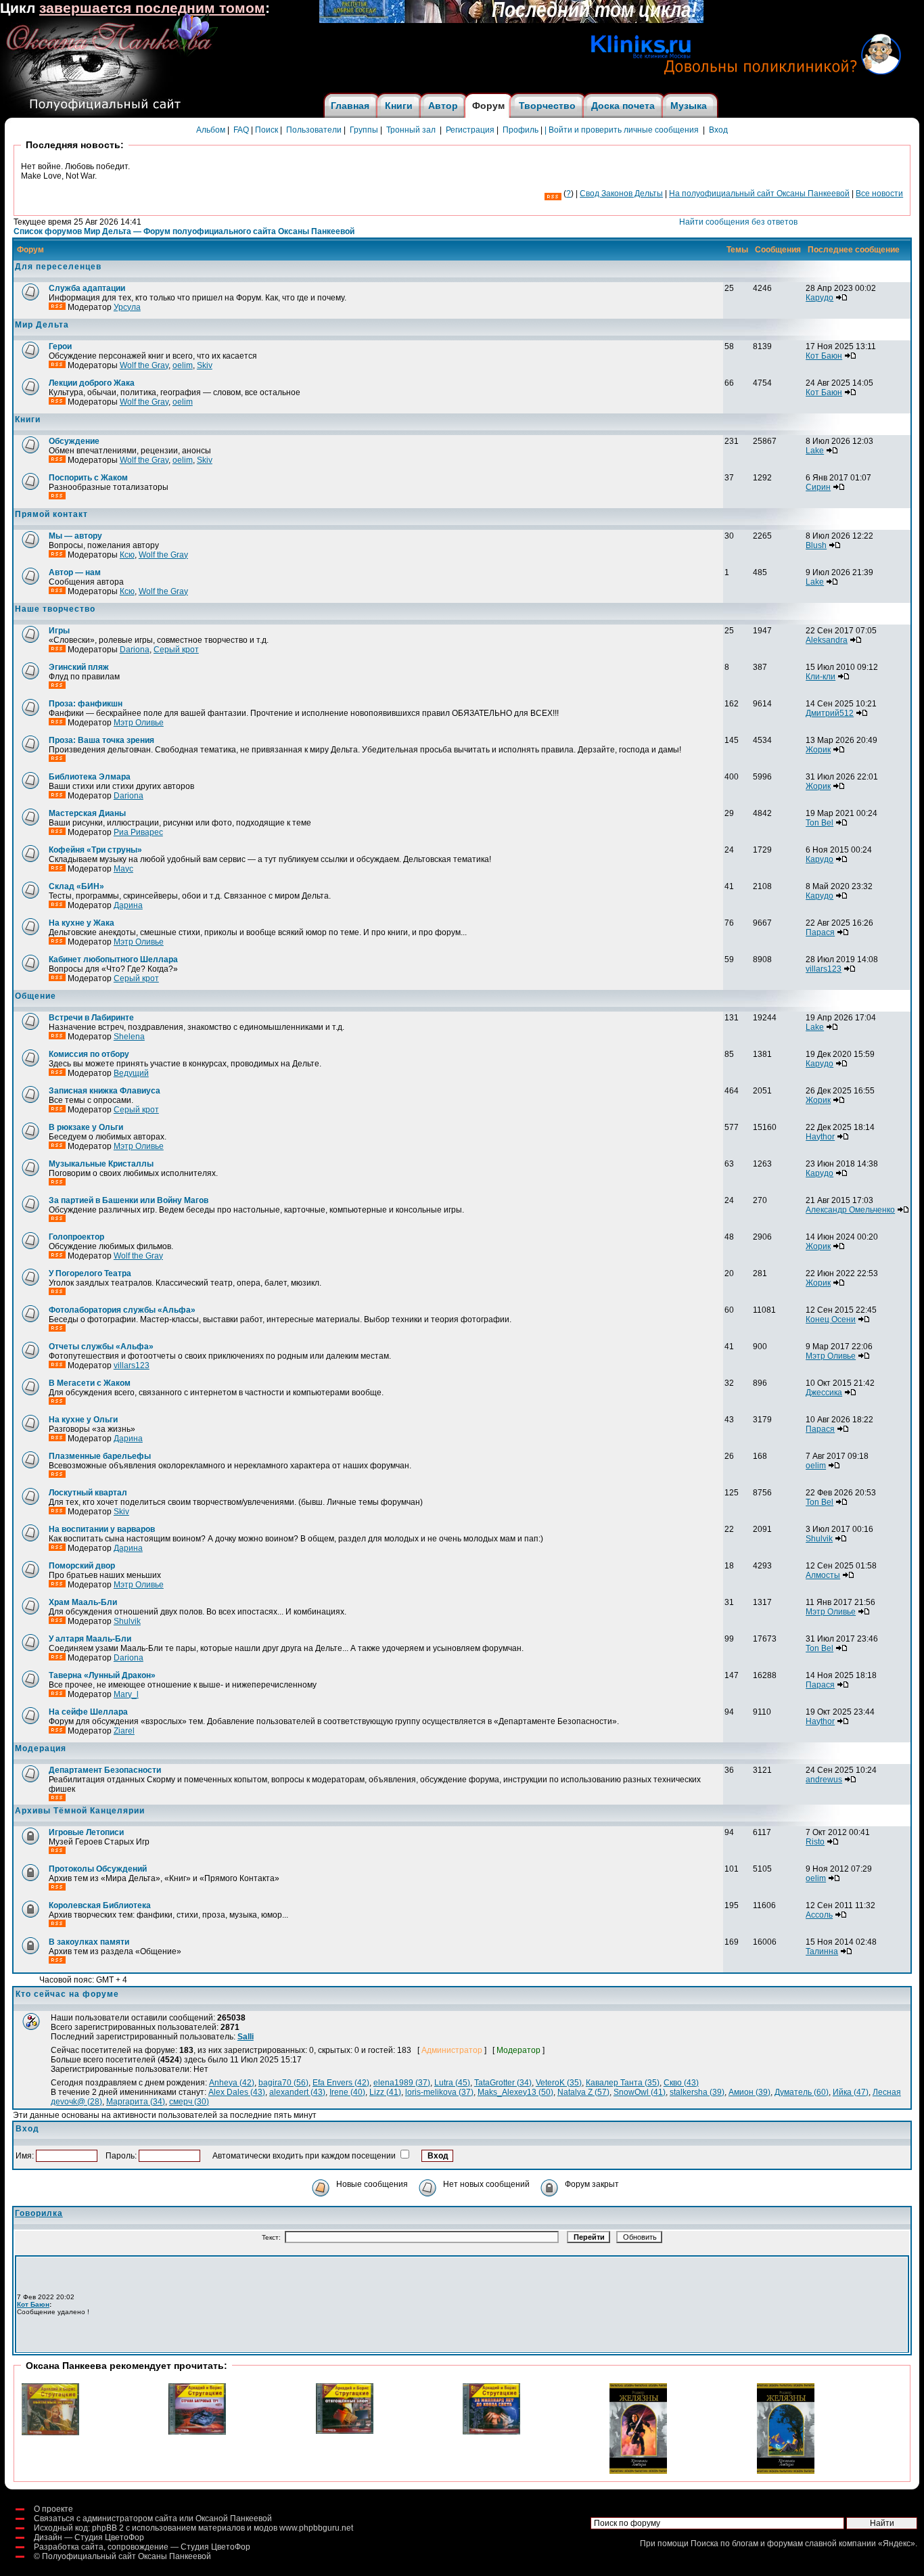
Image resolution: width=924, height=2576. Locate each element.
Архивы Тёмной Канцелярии (80, 1811)
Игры (59, 631)
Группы (364, 130)
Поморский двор (82, 1566)
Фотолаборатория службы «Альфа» (122, 1310)
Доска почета (623, 106)
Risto (815, 1842)
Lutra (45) (452, 2083)
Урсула (127, 307)
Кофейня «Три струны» (95, 850)
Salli (246, 2037)
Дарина (128, 905)
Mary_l (126, 1694)
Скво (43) (681, 2083)
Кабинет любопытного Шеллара (113, 959)
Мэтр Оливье (139, 723)
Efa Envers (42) (341, 2083)
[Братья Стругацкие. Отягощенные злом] (345, 2431)
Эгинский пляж (79, 667)
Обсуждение (74, 441)
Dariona (135, 650)
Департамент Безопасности (105, 1770)
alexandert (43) (297, 2092)
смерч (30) (189, 2102)
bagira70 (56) (283, 2083)
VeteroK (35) (559, 2083)
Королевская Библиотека (100, 1905)
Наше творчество (55, 609)
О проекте (53, 2509)
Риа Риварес (138, 832)
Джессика (824, 1393)
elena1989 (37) (402, 2083)
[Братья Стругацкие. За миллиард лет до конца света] (491, 2432)
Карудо (819, 298)
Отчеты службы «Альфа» (101, 1347)
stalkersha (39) (697, 2092)
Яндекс (897, 2544)
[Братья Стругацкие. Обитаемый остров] (50, 2433)
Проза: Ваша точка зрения (101, 740)
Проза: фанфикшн (86, 704)
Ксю (127, 555)
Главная (350, 106)
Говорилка (39, 2213)
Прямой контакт (51, 514)
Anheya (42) (232, 2083)
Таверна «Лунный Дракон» (102, 1675)
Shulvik (819, 1539)
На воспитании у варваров (102, 1529)
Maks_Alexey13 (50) (515, 2092)
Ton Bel (819, 823)
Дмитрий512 (830, 713)
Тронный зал (411, 130)
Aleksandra (827, 640)
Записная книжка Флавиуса (105, 1091)
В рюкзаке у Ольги (86, 1127)
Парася (820, 932)
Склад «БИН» (76, 886)
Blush (816, 545)
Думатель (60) (802, 2092)
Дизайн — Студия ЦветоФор (89, 2537)
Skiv (205, 365)
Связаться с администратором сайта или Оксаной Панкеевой (153, 2518)
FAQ (241, 130)
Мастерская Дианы (87, 813)
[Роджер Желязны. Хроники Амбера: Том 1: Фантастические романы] (638, 2471)
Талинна (822, 1951)
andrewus (824, 1780)
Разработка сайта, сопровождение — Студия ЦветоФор (142, 2547)
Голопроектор (76, 1237)
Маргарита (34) (136, 2102)
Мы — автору (75, 536)
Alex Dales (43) (237, 2092)
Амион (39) (749, 2092)
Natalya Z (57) (583, 2092)
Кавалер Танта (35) (623, 2083)
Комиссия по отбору (89, 1054)
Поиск (267, 130)
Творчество (547, 106)
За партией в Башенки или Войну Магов (129, 1200)
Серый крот (176, 650)
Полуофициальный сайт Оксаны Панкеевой (126, 2556)
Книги (399, 106)
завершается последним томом (152, 8)
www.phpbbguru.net (316, 2528)
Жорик (818, 750)
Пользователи (314, 130)
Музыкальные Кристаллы (101, 1164)
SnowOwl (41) (640, 2092)
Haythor (820, 1137)
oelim (183, 365)
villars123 (824, 969)
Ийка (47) (851, 2092)
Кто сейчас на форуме (67, 1994)
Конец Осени (831, 1319)
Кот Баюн (824, 356)
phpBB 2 (108, 2528)
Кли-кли (821, 677)
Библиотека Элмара (90, 777)
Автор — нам (75, 572)
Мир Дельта (42, 325)
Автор (443, 106)
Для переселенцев (58, 267)
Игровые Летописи (86, 1832)
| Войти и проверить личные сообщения (622, 130)
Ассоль (819, 1915)
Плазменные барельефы (100, 1456)
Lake (815, 451)
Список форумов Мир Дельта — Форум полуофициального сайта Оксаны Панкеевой (184, 231)
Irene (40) (347, 2092)
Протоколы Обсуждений (98, 1869)
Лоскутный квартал (88, 1493)
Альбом (211, 130)
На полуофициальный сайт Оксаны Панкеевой (759, 194)
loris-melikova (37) (439, 2092)
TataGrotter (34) (503, 2083)
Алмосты (823, 1575)
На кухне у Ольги (83, 1420)
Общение (36, 996)
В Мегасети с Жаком (90, 1383)
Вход (718, 130)
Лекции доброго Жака (92, 383)
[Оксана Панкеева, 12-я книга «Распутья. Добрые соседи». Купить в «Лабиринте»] (511, 20)
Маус (123, 869)
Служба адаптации (87, 288)
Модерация (41, 1748)
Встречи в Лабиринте (91, 1018)
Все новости (879, 194)
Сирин (818, 487)
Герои (60, 346)
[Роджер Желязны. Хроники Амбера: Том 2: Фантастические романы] (786, 2471)
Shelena (129, 1037)
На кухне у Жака (82, 923)
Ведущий (131, 1073)
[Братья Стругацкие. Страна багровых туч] (197, 2432)
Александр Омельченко (850, 1210)
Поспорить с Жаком (88, 478)
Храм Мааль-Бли (83, 1602)
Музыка (689, 106)
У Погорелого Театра (90, 1273)
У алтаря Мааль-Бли (90, 1639)
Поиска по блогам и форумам (747, 2544)
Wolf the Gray (144, 365)
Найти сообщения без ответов (738, 222)
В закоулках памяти (89, 1942)
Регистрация (470, 130)
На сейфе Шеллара (88, 1712)
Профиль (521, 130)
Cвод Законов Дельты (621, 194)
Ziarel (124, 1731)
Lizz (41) (385, 2092)
